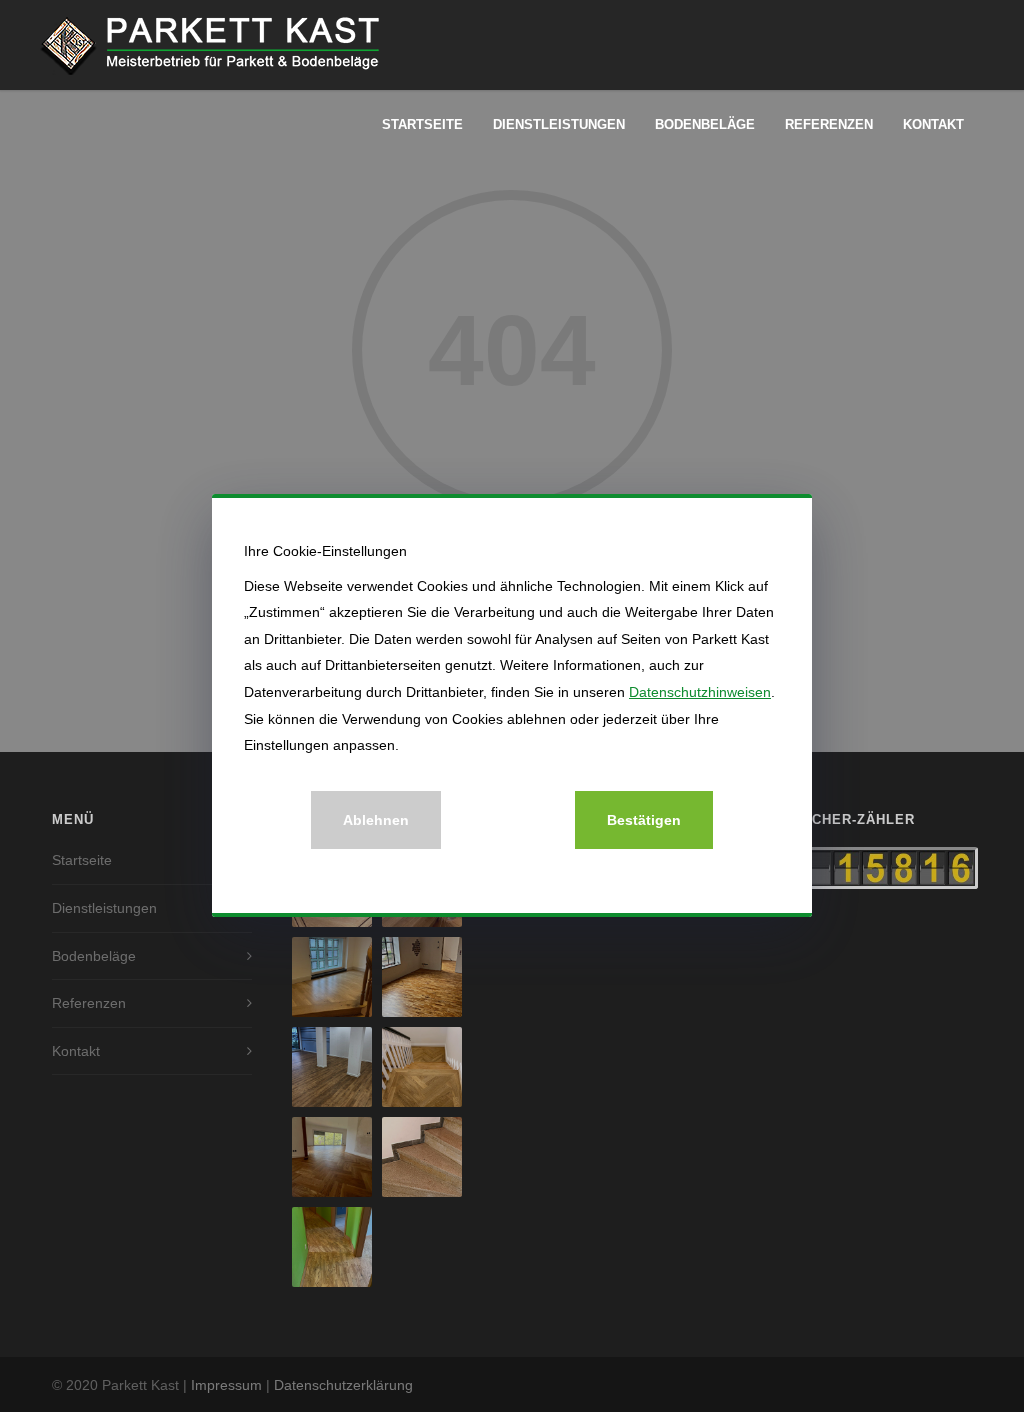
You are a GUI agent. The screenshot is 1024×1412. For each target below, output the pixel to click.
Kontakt (933, 124)
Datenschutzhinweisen (700, 692)
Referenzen (829, 124)
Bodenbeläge (705, 124)
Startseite (422, 124)
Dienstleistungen (559, 124)
